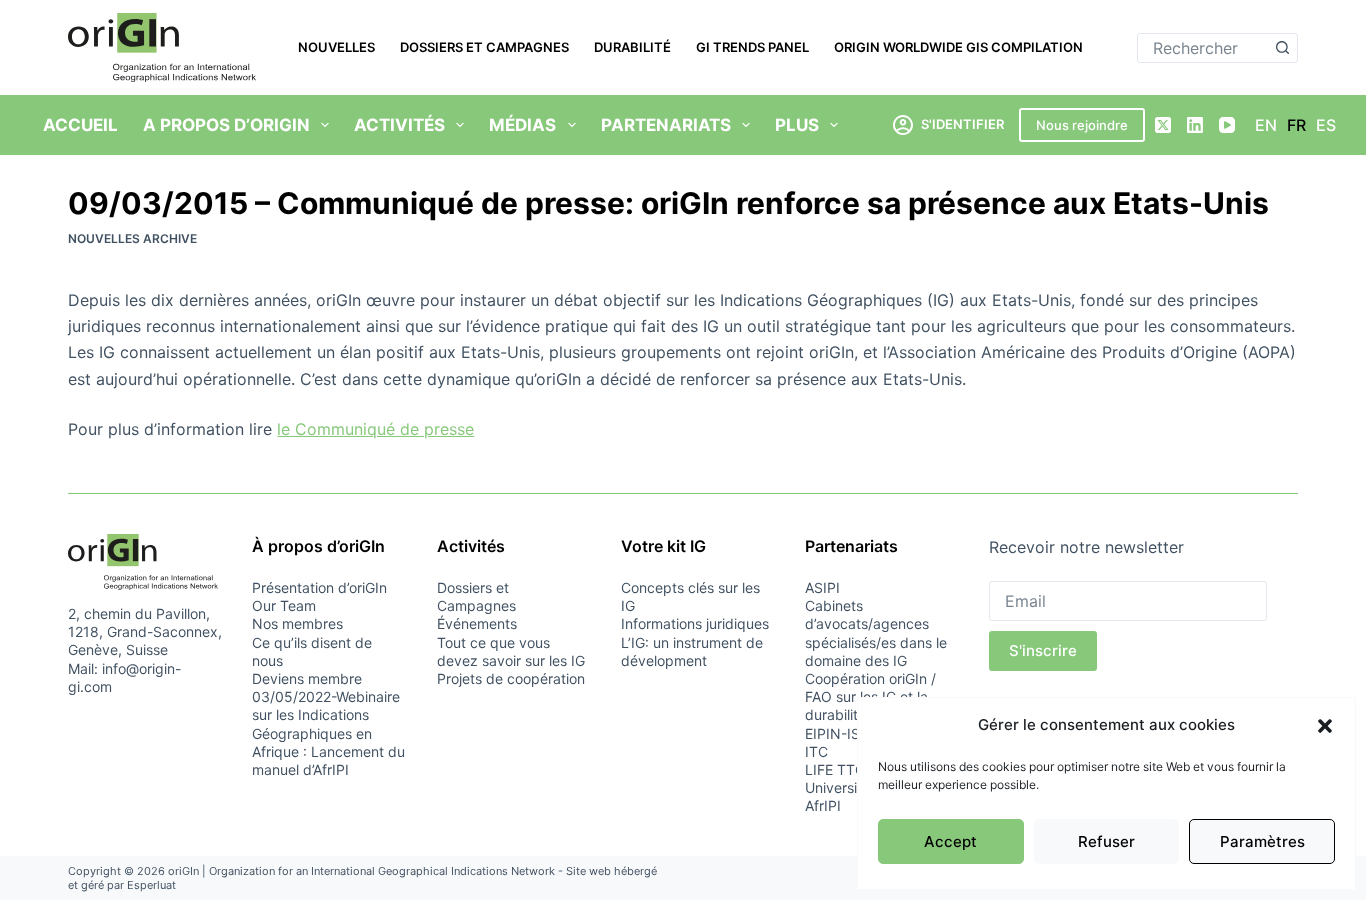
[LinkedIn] (1195, 125)
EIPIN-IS (832, 733)
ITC (816, 751)
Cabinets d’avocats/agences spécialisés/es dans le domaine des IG (876, 633)
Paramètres (1262, 841)
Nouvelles (336, 47)
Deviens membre (307, 678)
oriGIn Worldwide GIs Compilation (958, 47)
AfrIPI (823, 805)
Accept (950, 841)
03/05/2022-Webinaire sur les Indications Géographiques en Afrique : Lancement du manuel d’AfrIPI (328, 733)
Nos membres (297, 623)
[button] (1325, 726)
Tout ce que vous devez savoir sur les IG (511, 651)
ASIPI (822, 587)
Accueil (80, 125)
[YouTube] (1227, 125)
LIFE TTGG (840, 769)
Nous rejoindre (1082, 125)
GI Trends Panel (752, 47)
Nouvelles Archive (132, 238)
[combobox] (1203, 48)
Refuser (1106, 841)
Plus (797, 125)
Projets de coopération (511, 678)
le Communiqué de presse (375, 429)
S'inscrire (1043, 650)
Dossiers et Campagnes (484, 47)
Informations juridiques (695, 623)
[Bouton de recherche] (1283, 48)
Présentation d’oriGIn (319, 587)
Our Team (284, 605)
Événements (477, 623)
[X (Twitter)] (1163, 125)
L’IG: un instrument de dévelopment (692, 651)
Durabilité (632, 47)
